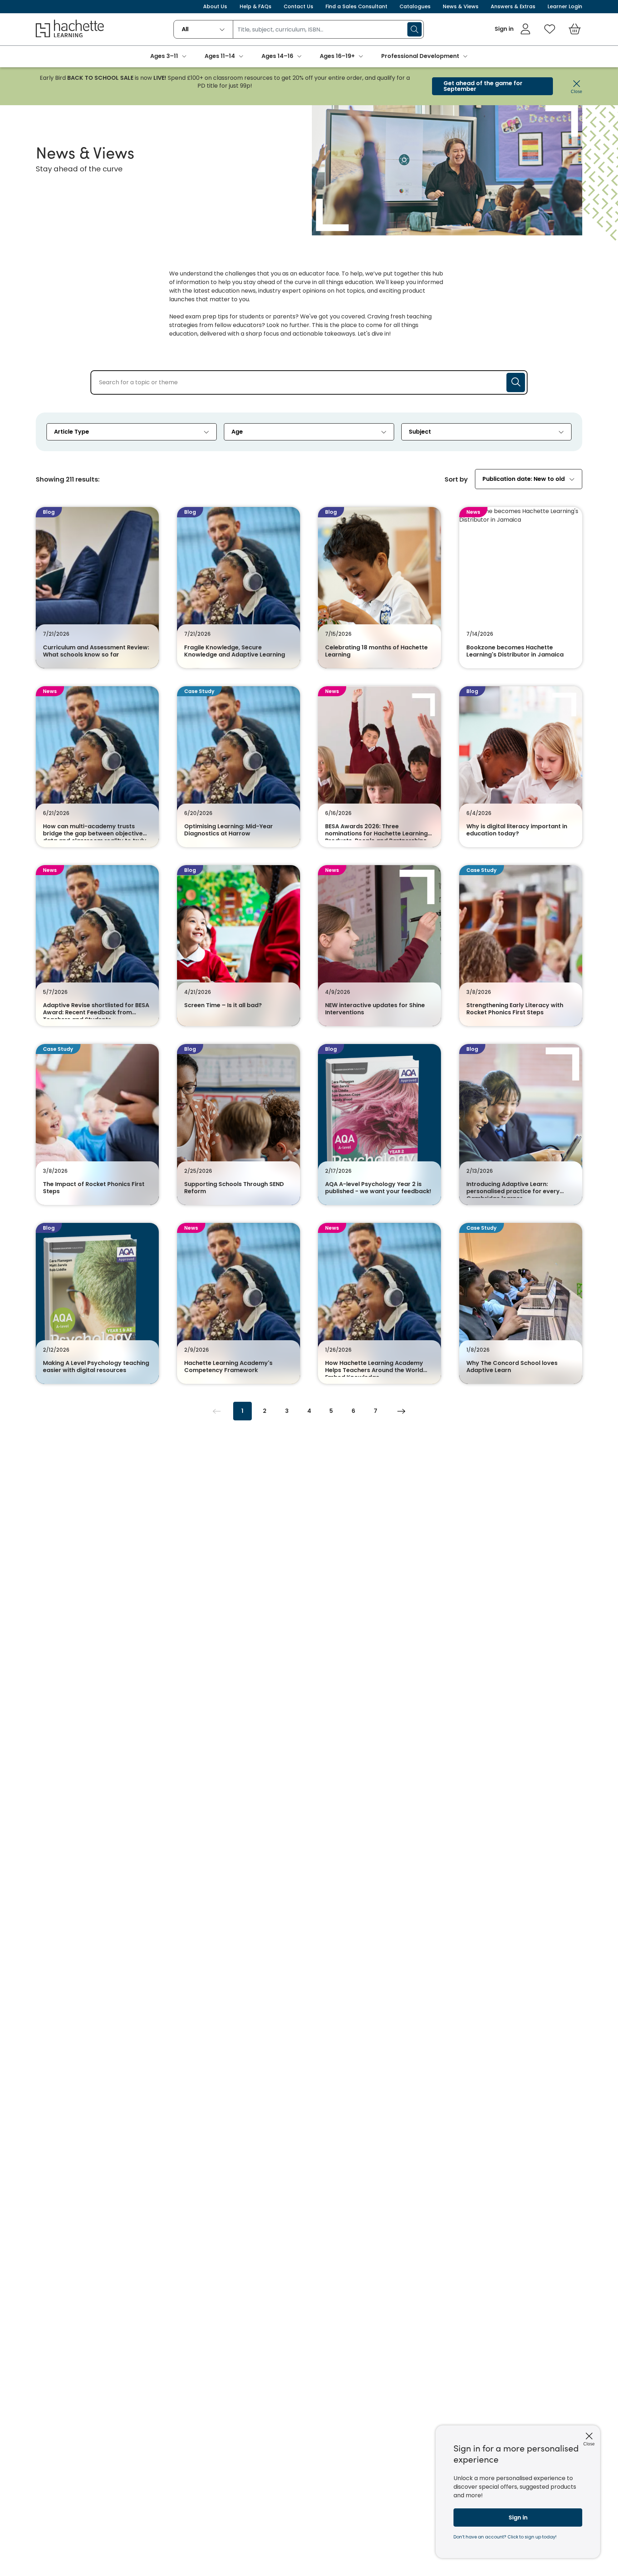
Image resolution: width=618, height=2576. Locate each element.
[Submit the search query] (516, 382)
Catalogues (415, 6)
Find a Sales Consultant (356, 6)
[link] (513, 29)
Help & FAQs (256, 6)
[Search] (415, 29)
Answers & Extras (513, 6)
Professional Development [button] (420, 56)
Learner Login (565, 6)
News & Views (461, 6)
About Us (215, 6)
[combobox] (203, 29)
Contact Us (298, 6)
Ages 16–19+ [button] (337, 56)
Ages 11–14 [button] (220, 56)
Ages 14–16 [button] (277, 56)
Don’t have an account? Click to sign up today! (505, 2537)
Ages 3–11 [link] (164, 56)
